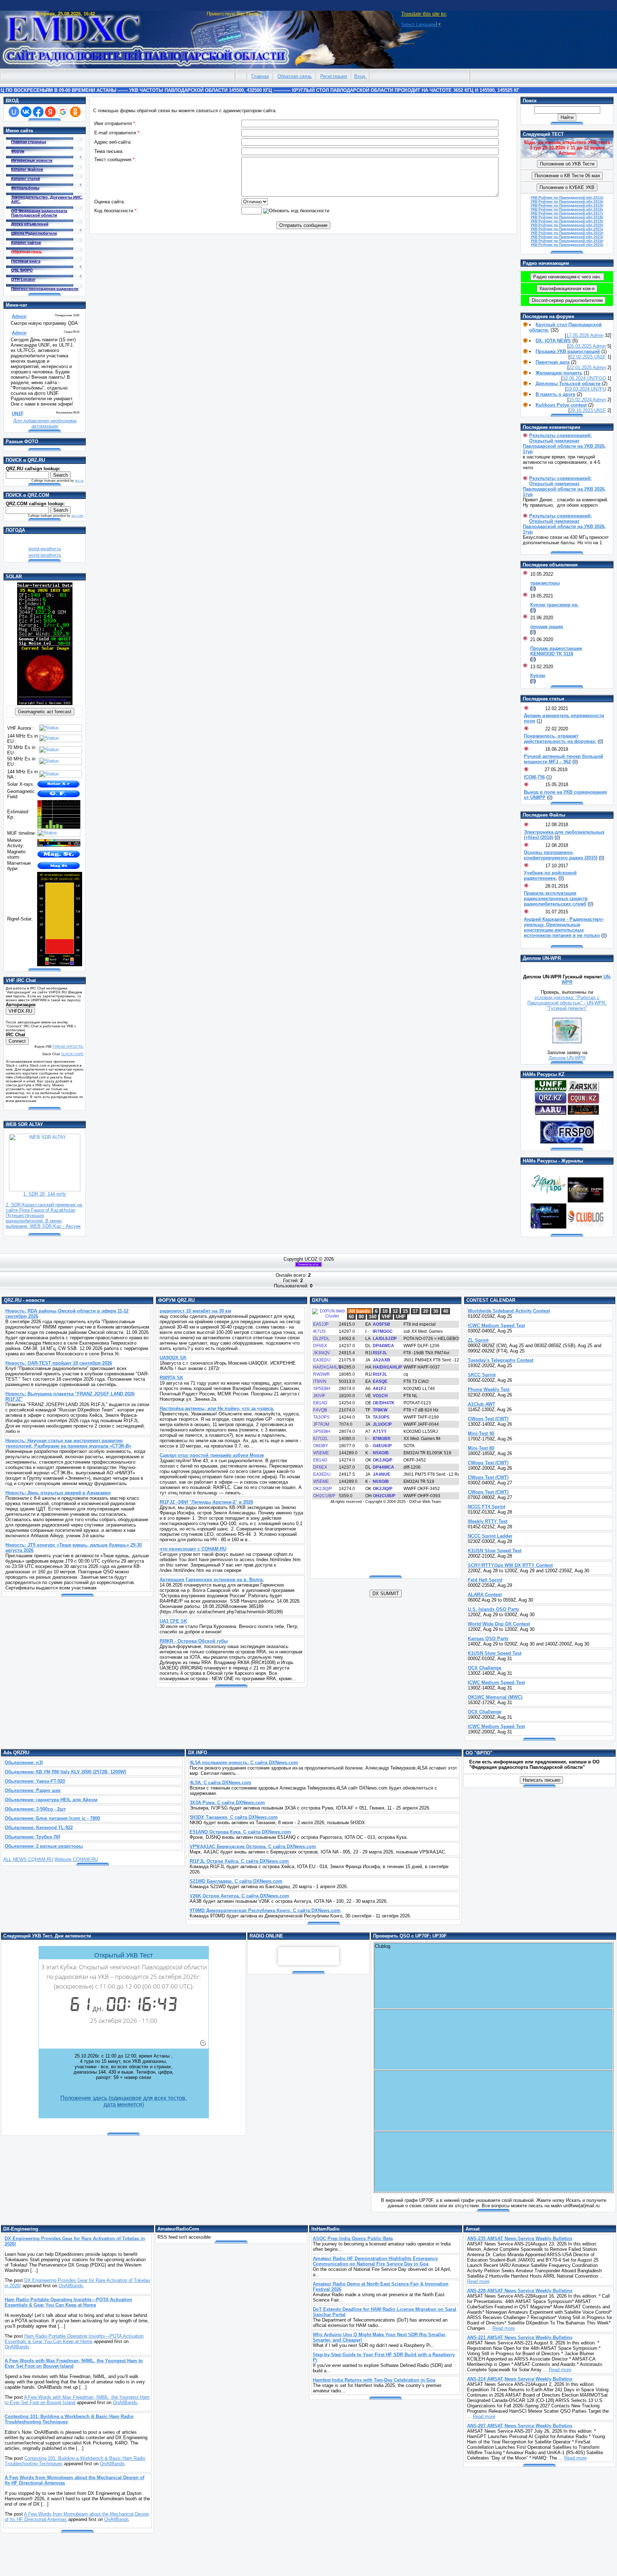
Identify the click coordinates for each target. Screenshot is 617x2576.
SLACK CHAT (72, 1054)
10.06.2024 (575, 378)
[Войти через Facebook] (38, 112)
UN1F (600, 357)
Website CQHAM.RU (76, 1859)
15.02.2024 (581, 400)
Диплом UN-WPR (567, 1058)
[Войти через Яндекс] (50, 112)
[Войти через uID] (14, 112)
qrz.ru (79, 481)
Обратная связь (295, 76)
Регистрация (334, 76)
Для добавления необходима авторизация (45, 423)
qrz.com (77, 516)
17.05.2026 (578, 335)
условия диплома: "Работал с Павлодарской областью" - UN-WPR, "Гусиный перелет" (567, 1003)
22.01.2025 (581, 368)
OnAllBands (71, 2286)
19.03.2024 (579, 389)
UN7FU (598, 389)
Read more (478, 2281)
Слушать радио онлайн (308, 1956)
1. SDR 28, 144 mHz (45, 1194)
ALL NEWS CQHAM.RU (28, 1859)
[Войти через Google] (63, 112)
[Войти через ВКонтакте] (26, 112)
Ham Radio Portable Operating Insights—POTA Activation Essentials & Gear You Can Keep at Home (74, 2339)
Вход (360, 76)
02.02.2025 (582, 357)
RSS (268, 14)
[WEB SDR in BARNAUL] (45, 1190)
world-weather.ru (45, 549)
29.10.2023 (582, 410)
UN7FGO (596, 378)
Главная (260, 76)
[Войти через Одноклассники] (75, 112)
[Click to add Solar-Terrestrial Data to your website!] (45, 703)
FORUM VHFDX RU (68, 1047)
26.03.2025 (581, 346)
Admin (597, 335)
